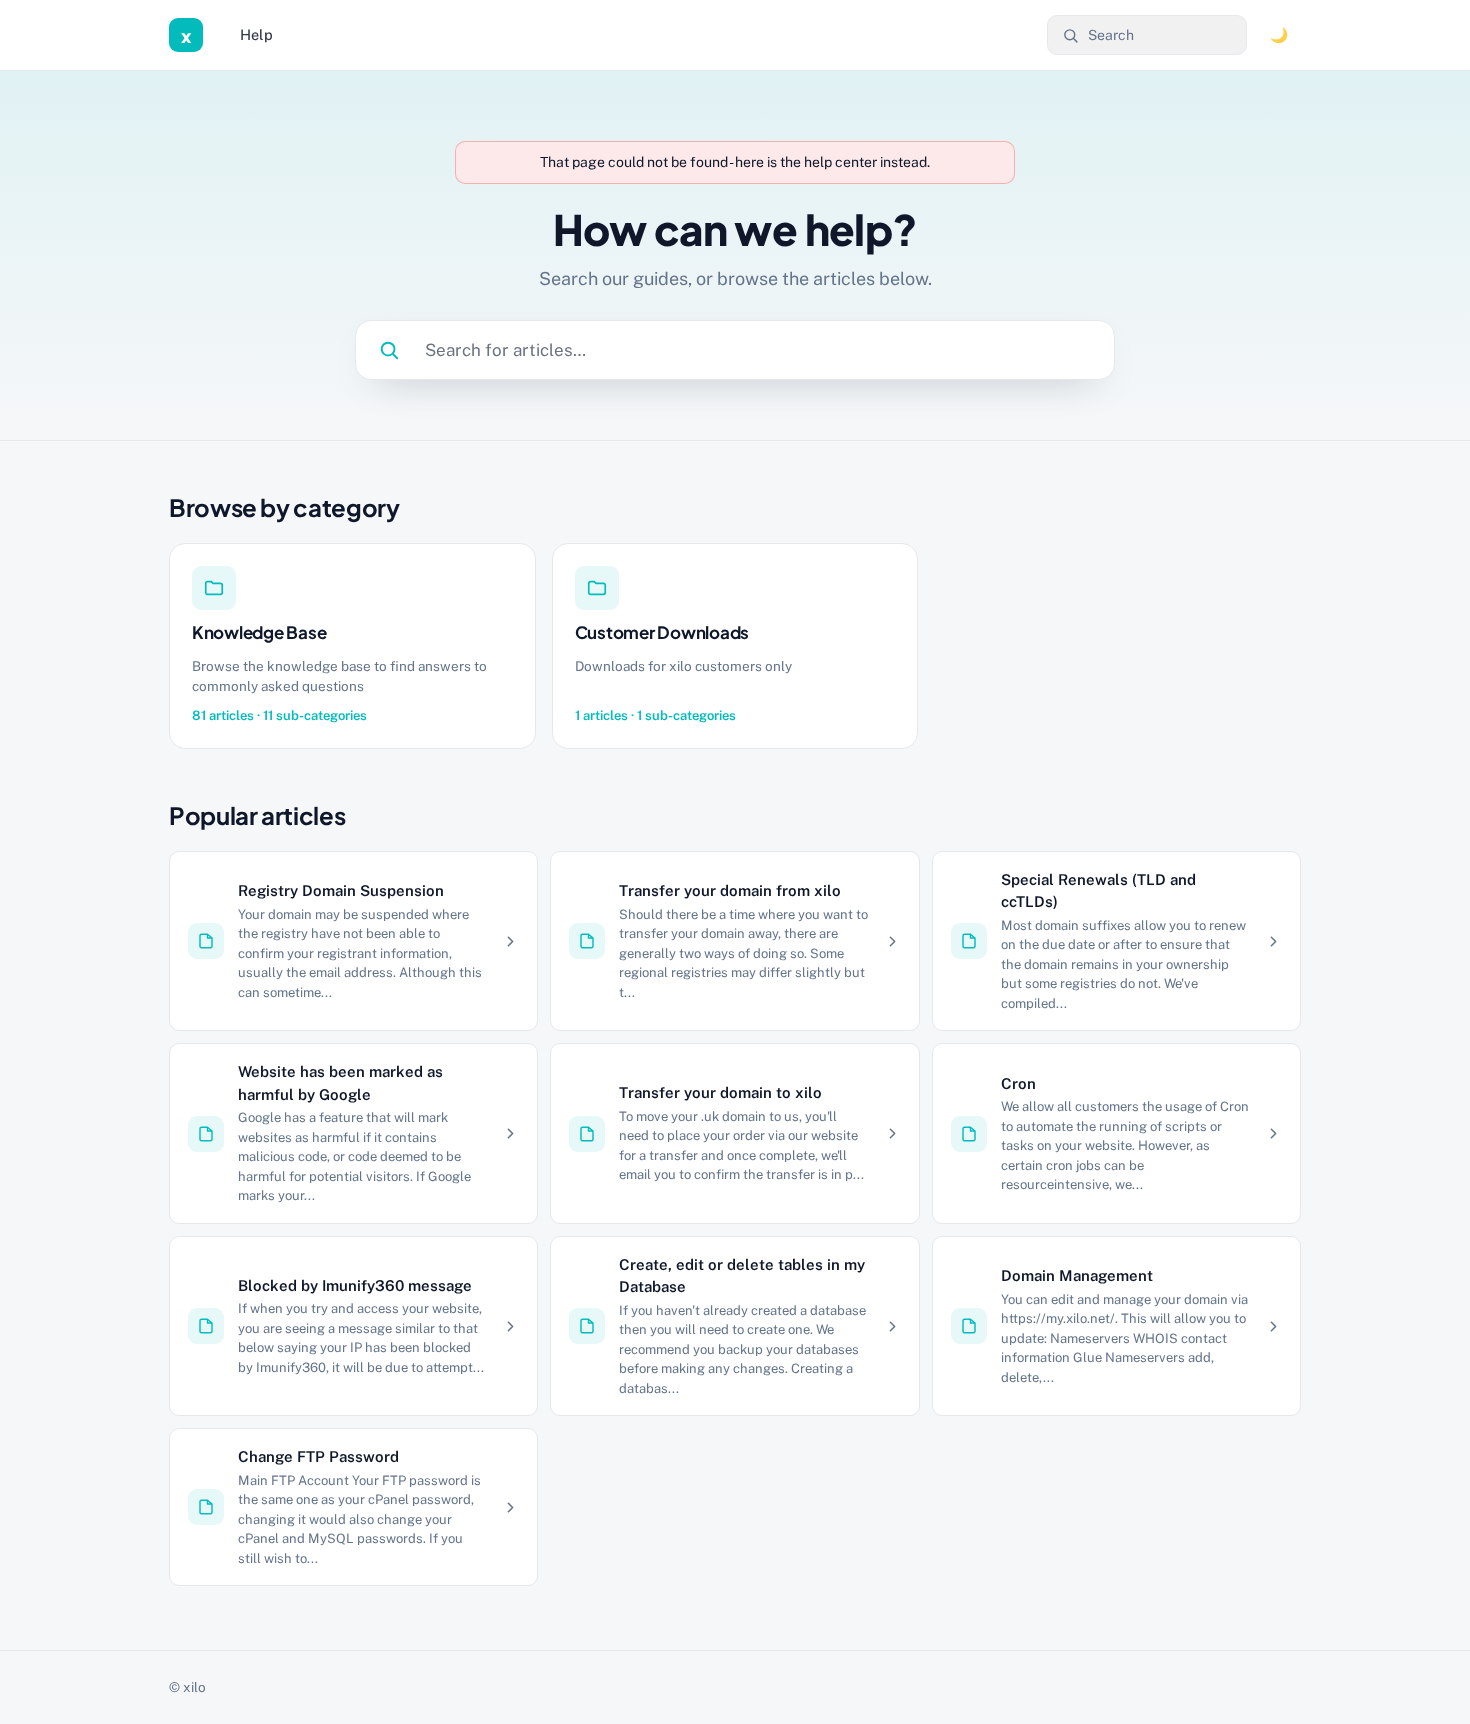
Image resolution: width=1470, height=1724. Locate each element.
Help (256, 34)
